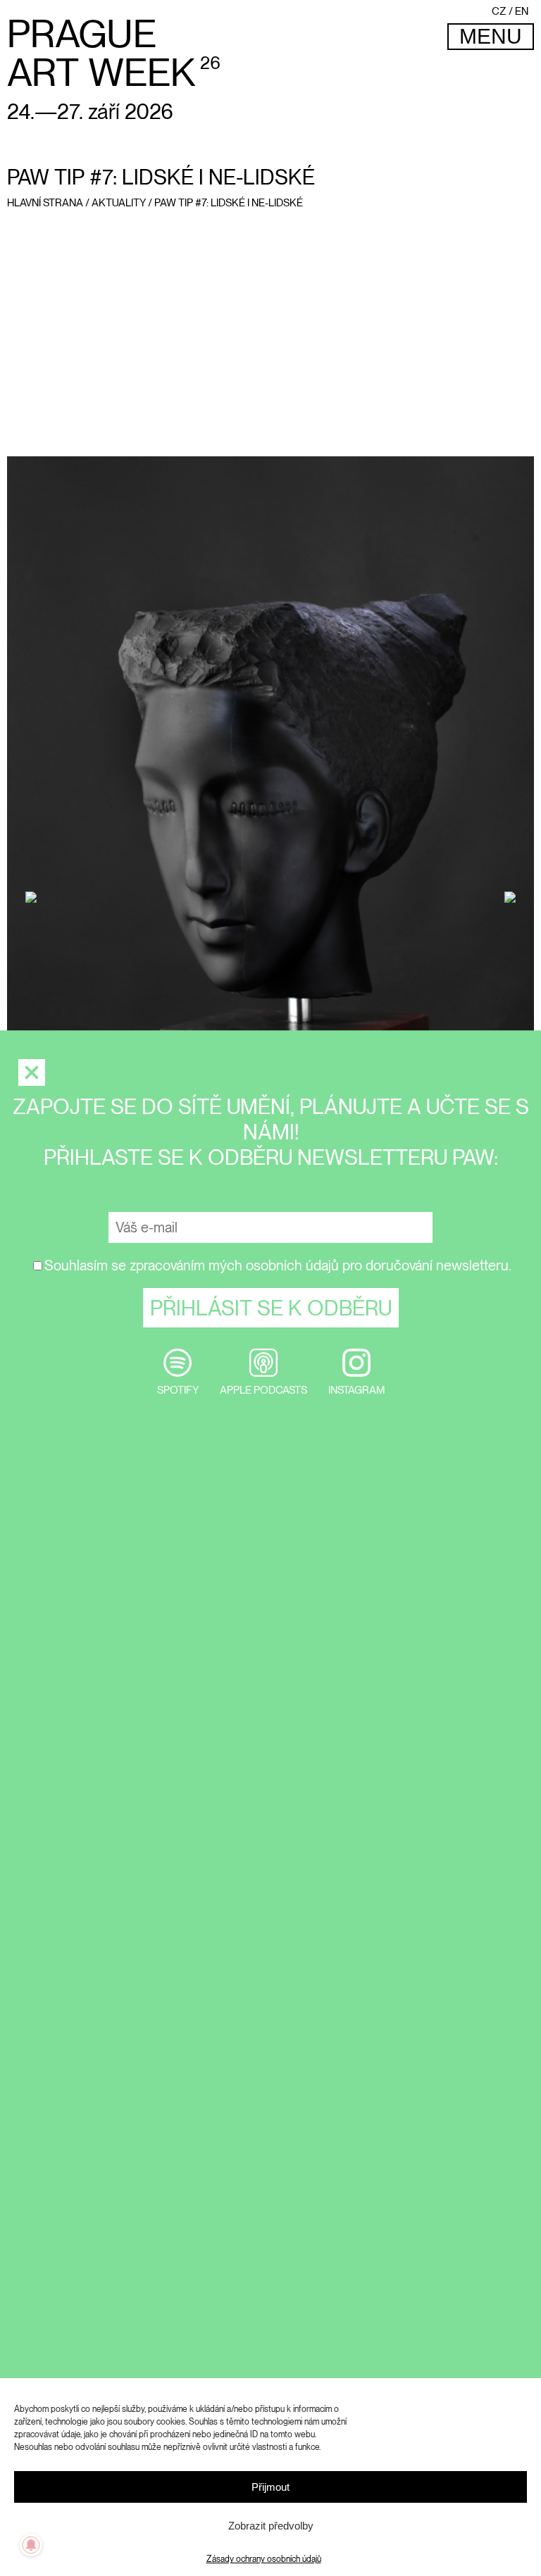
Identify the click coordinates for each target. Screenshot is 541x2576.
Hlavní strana (45, 203)
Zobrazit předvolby (271, 2526)
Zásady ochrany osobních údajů (264, 2559)
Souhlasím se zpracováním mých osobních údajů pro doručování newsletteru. (278, 1265)
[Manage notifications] (31, 2545)
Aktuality (119, 203)
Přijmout (270, 2487)
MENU (491, 36)
